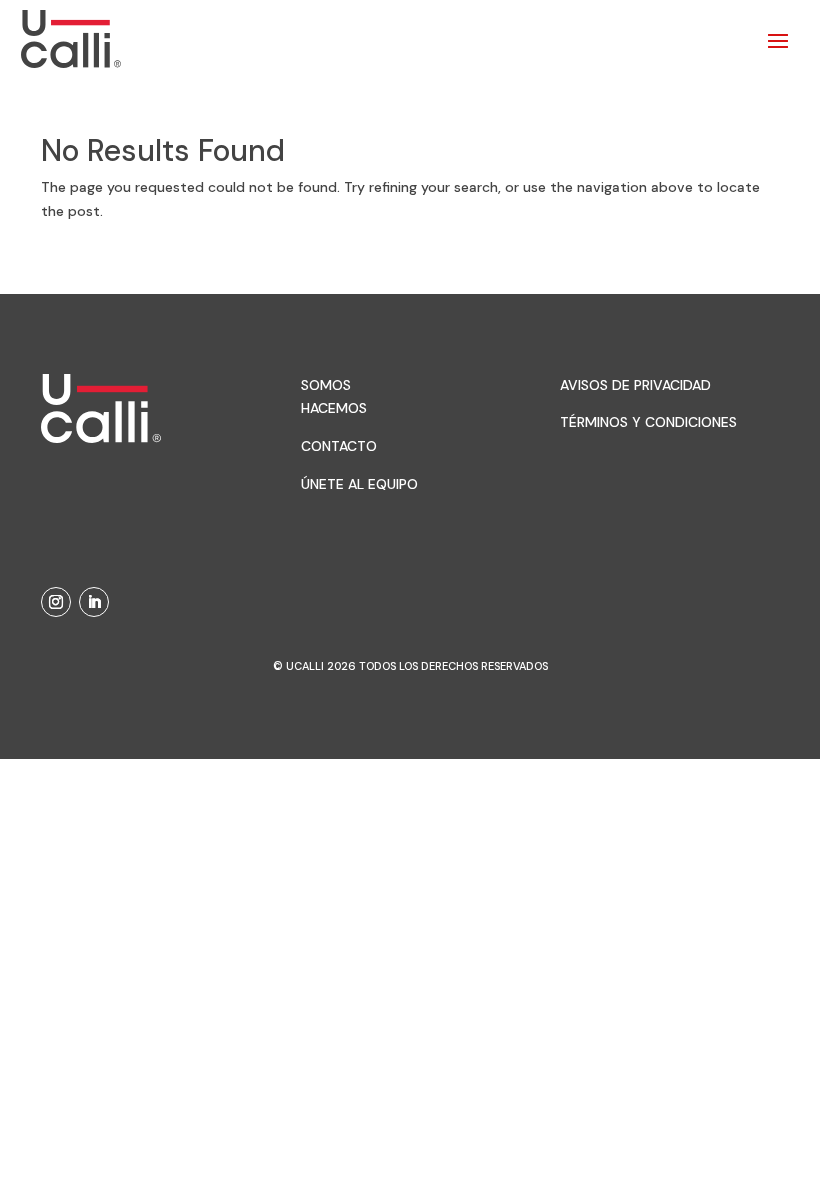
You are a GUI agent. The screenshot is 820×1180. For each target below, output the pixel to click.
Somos (326, 385)
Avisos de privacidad (635, 385)
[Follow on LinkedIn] (94, 602)
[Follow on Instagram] (56, 602)
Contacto (339, 446)
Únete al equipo (359, 484)
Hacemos (334, 408)
